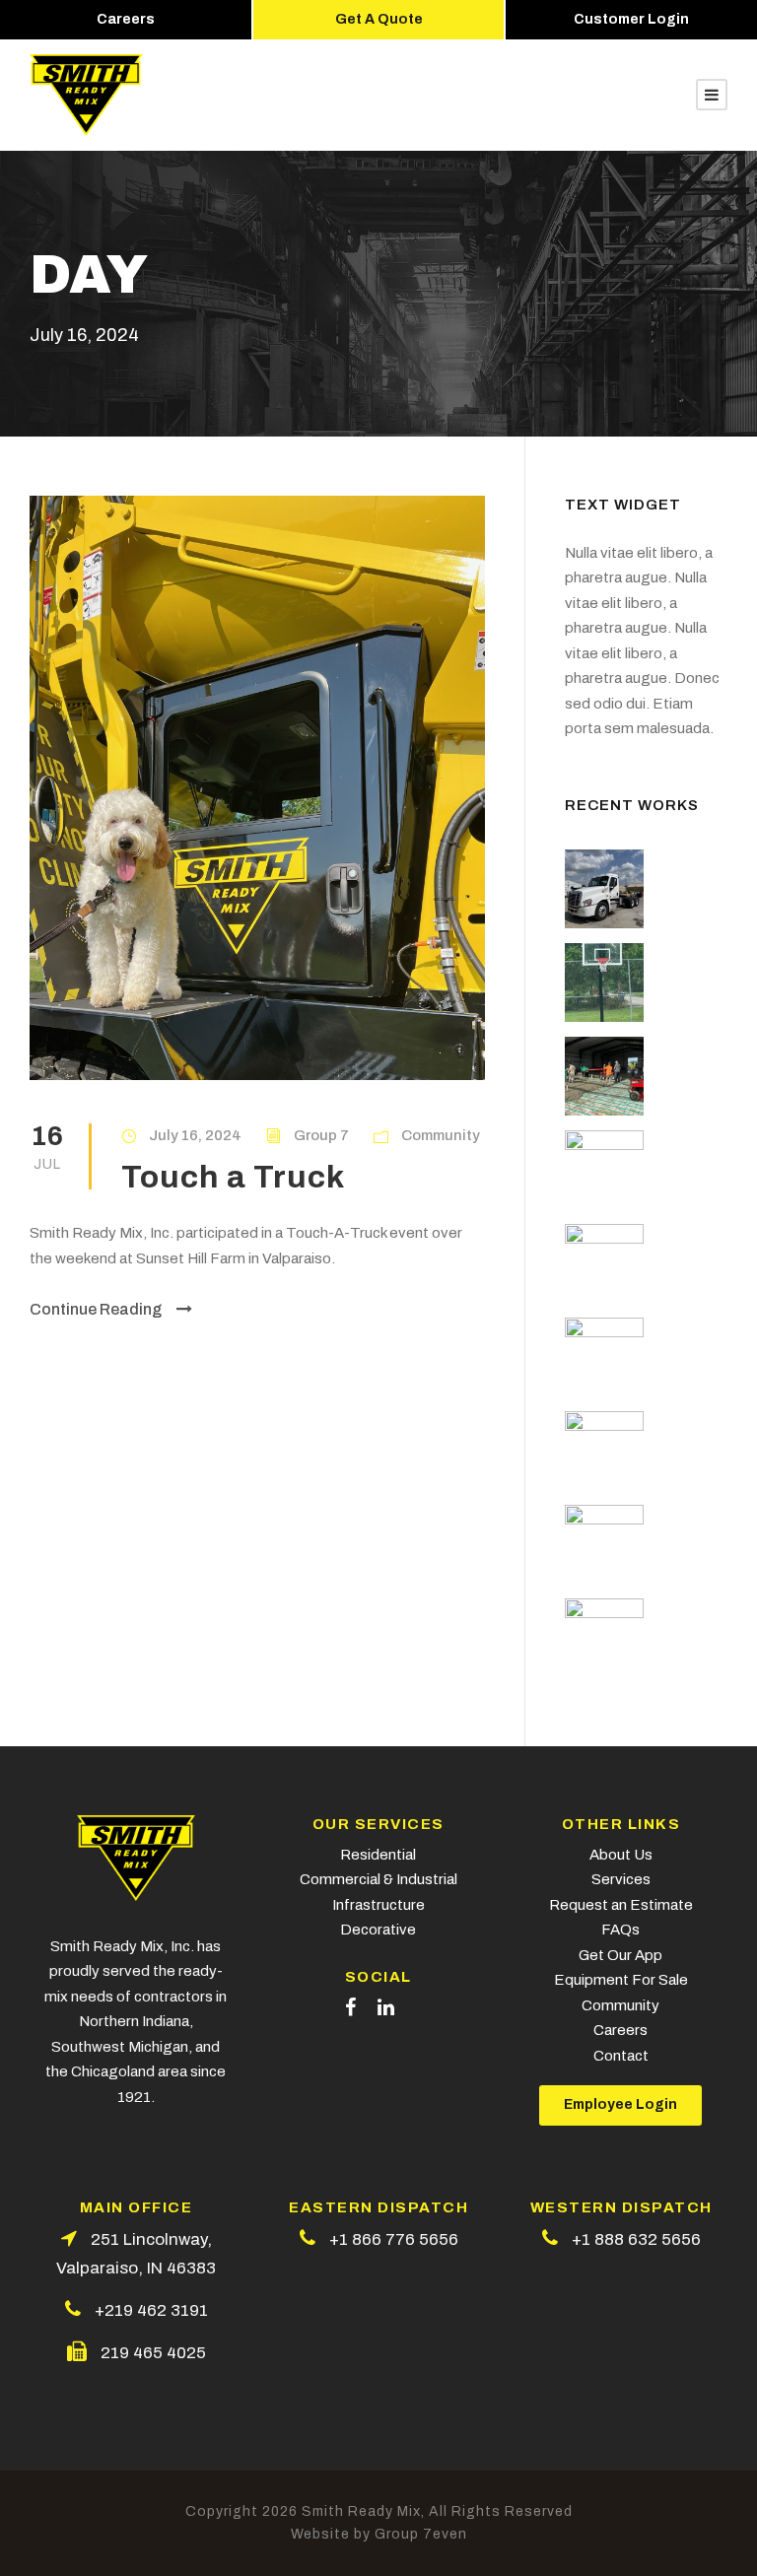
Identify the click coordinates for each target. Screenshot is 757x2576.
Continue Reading (96, 1309)
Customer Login (631, 19)
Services (621, 1879)
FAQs (620, 1930)
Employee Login (620, 2104)
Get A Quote (379, 19)
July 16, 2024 (195, 1135)
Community (441, 1135)
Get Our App (620, 1955)
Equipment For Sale (621, 1980)
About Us (621, 1855)
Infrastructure (378, 1905)
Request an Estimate (621, 1905)
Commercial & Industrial (378, 1879)
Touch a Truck (233, 1177)
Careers (126, 19)
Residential (378, 1855)
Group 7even (421, 2534)
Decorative (378, 1930)
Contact (621, 2056)
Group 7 (321, 1135)
